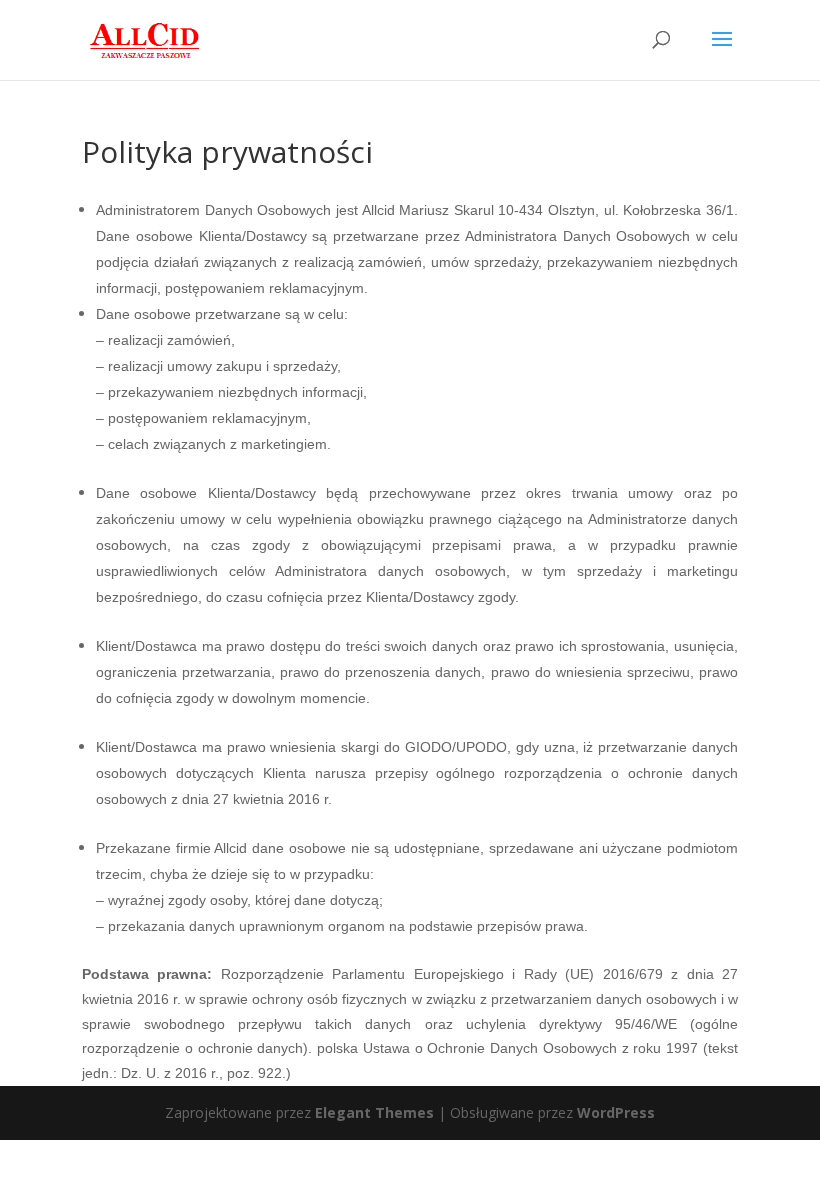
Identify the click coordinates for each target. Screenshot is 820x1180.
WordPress (616, 1112)
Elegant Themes (374, 1112)
